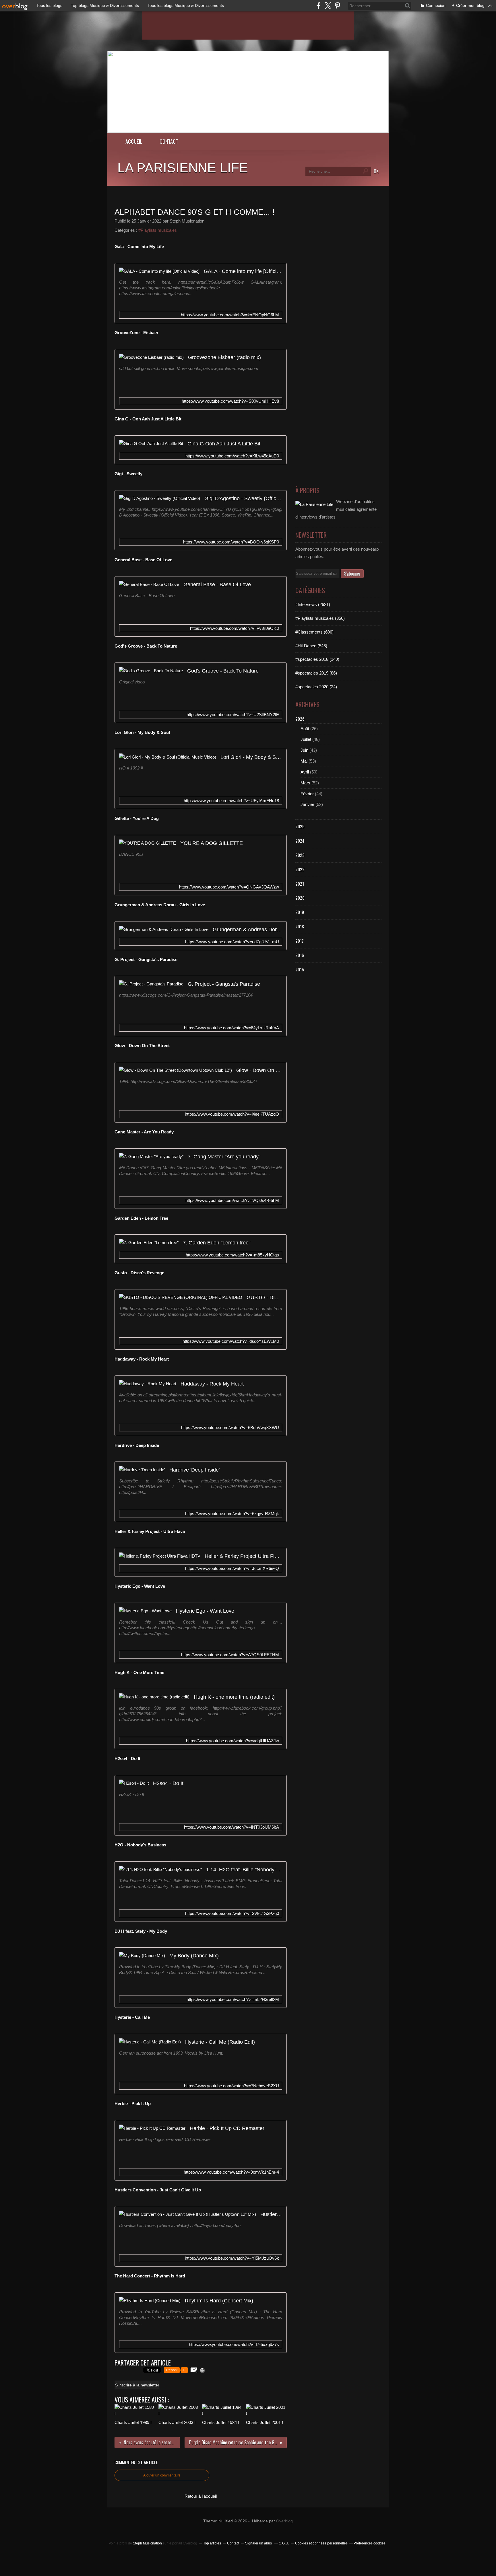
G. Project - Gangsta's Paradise (224, 984)
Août (305, 729)
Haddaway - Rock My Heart (212, 1384)
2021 (300, 884)
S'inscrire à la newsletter (137, 2385)
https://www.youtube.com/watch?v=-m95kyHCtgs (232, 1255)
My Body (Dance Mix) (194, 1956)
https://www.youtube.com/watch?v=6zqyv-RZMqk (232, 1514)
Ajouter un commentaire (162, 2475)
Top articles (212, 2543)
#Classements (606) (314, 632)
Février (307, 794)
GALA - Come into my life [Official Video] (243, 271)
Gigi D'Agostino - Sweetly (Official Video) (243, 498)
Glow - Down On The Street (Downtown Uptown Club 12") (259, 1070)
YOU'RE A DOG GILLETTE (212, 843)
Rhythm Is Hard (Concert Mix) (219, 2301)
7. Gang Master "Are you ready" (224, 1157)
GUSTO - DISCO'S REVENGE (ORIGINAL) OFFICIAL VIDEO (264, 1297)
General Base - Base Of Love (217, 584)
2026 (300, 719)
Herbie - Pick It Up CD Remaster (227, 2128)
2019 (300, 912)
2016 (300, 955)
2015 (300, 969)
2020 (300, 898)
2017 (300, 941)
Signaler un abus (259, 2543)
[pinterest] (337, 6)
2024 (300, 841)
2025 (300, 826)
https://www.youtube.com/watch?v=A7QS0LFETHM (230, 1655)
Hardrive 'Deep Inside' (194, 1470)
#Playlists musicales (158, 230)
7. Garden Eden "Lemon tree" (217, 1243)
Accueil (134, 141)
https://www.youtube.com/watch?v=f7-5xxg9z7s (234, 2344)
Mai (304, 761)
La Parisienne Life (183, 168)
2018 (300, 926)
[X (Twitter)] (328, 6)
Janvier (307, 804)
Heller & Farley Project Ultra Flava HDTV (243, 1556)
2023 (300, 855)
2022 (300, 869)
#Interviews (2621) (313, 604)
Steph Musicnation (147, 2543)
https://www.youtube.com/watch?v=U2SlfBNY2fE (233, 715)
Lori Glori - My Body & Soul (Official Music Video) (251, 757)
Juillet (306, 739)
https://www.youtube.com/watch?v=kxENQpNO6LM (230, 315)
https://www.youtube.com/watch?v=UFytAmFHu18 (231, 801)
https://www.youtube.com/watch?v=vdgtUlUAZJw (232, 1741)
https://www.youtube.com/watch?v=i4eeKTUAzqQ (232, 1114)
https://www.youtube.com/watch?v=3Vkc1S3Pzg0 (232, 1913)
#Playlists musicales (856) (320, 618)
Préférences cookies (370, 2543)
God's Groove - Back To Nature (223, 671)
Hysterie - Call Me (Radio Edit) (220, 2042)
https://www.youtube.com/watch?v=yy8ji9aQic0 (235, 628)
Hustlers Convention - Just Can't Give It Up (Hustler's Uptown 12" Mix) (271, 2214)
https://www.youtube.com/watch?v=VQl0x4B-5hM (232, 1200)
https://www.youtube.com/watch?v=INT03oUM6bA (231, 1827)
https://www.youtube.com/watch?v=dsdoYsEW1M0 (231, 1341)
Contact (169, 141)
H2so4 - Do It (168, 1783)
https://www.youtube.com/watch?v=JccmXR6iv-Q (232, 1568)
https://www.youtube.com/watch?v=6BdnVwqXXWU (230, 1428)
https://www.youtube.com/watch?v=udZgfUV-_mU (232, 942)
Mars (305, 783)
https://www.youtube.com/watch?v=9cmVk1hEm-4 (231, 2172)
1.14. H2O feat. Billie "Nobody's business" (244, 1869)
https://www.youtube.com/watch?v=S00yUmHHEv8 (230, 401)
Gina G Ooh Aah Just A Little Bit (224, 444)
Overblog (284, 2521)
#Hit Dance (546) (311, 646)
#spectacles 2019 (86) (316, 673)
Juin (304, 750)
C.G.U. (284, 2543)
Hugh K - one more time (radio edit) (234, 1697)
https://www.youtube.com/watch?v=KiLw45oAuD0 (232, 456)
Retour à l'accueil (201, 2496)
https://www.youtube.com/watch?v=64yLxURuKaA (231, 1028)
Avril (305, 772)
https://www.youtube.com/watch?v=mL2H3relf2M (233, 1999)
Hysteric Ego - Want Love (205, 1611)
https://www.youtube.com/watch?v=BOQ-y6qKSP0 (231, 542)
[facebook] (318, 6)
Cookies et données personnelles (321, 2543)
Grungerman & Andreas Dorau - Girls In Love (247, 929)
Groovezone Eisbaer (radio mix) (224, 357)
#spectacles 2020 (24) (316, 687)
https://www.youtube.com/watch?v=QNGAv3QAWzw (229, 887)
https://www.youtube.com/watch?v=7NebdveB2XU (231, 2086)
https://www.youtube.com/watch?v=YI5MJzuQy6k (232, 2258)
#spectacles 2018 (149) (317, 659)
